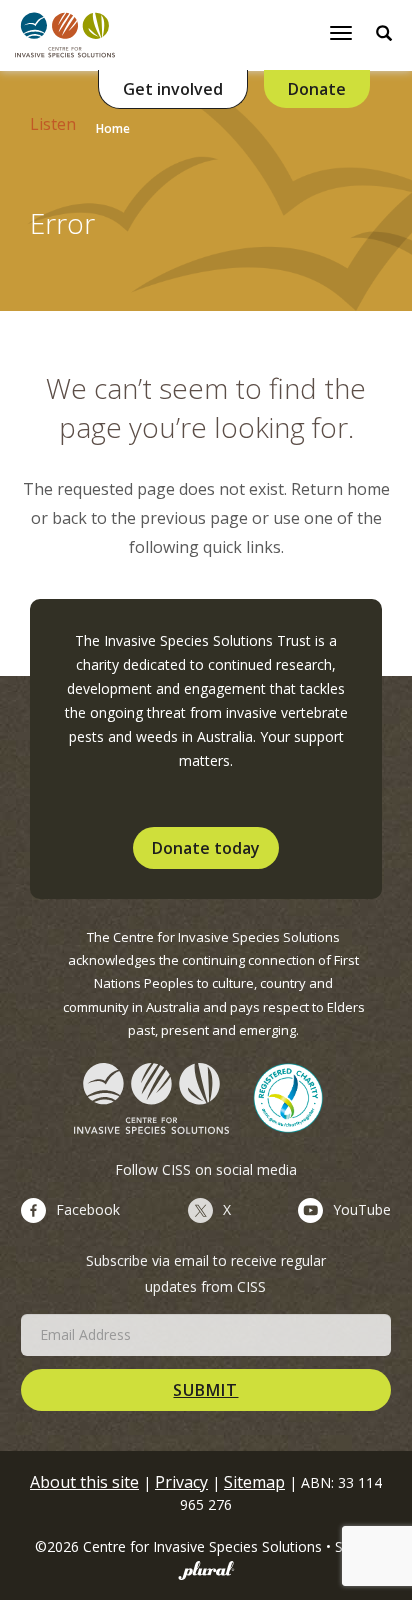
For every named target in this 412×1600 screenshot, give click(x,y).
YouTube (362, 1209)
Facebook (88, 1209)
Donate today (206, 848)
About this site (84, 1482)
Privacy (181, 1482)
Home (113, 128)
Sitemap (254, 1482)
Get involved (173, 89)
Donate (317, 89)
